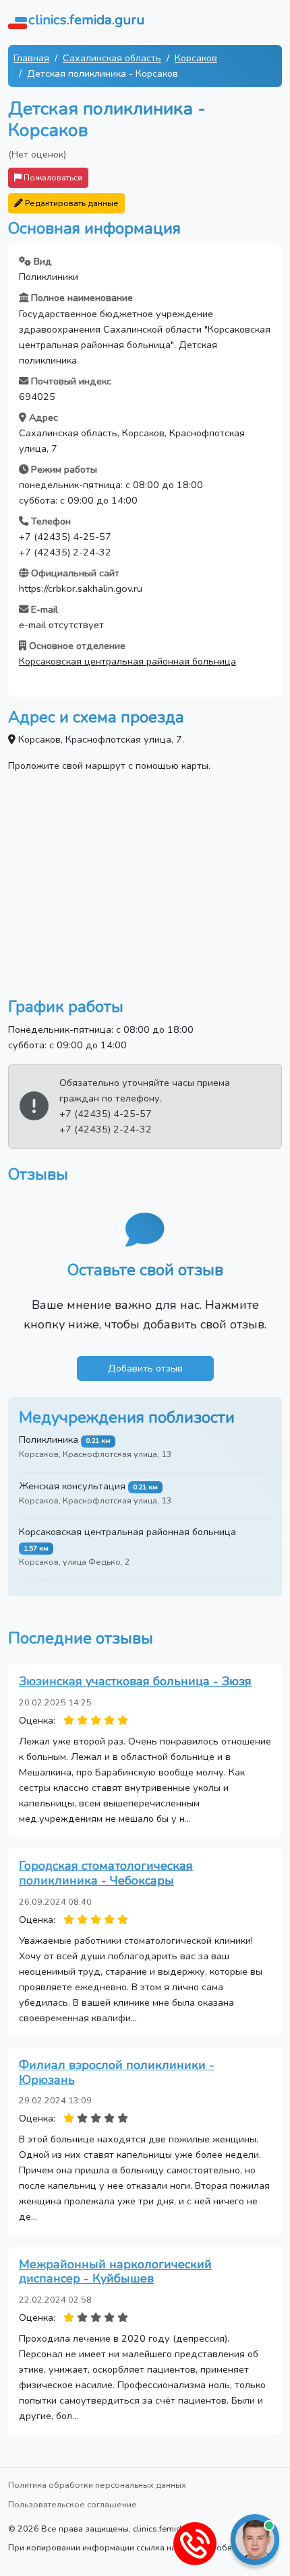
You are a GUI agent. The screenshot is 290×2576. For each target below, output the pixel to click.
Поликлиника (49, 1439)
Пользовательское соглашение (72, 2504)
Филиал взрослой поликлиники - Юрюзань (117, 2072)
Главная (31, 58)
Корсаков (196, 58)
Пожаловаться (52, 177)
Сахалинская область (112, 58)
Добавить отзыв (145, 1368)
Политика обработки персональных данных (97, 2485)
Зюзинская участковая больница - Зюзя (135, 1681)
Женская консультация (72, 1486)
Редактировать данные (71, 203)
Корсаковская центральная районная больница (127, 661)
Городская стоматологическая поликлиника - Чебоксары (106, 1873)
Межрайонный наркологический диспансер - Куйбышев (115, 2272)
